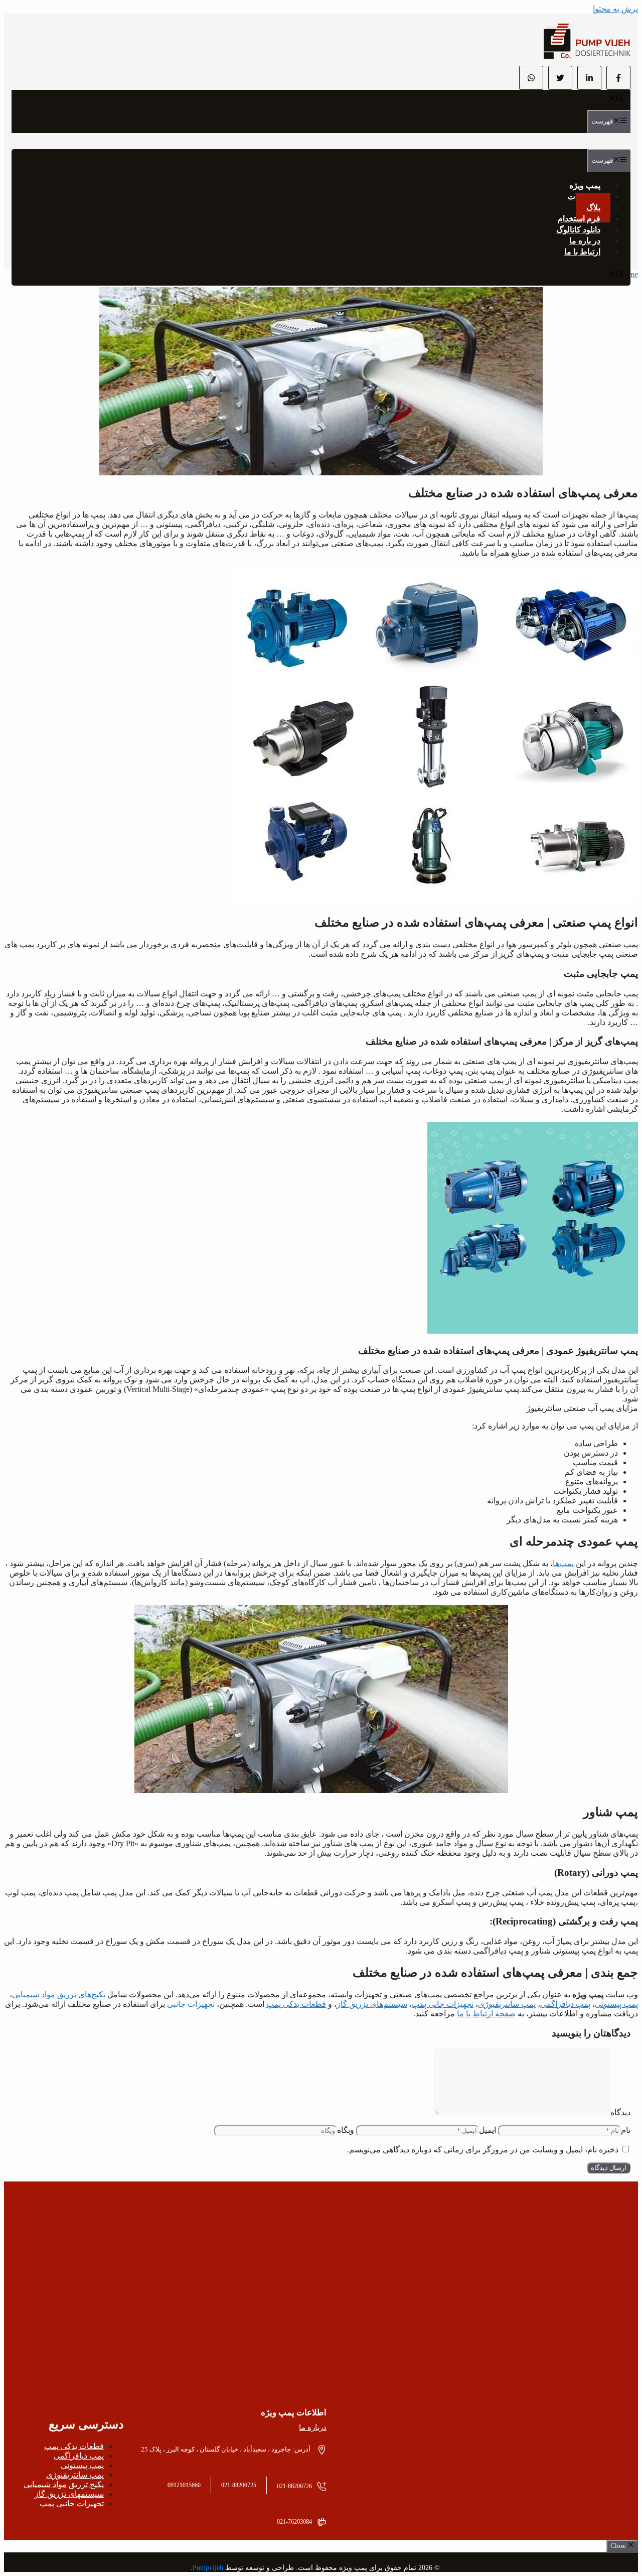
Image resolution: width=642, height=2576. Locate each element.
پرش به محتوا (615, 9)
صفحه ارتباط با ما (486, 2014)
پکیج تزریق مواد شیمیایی (64, 2484)
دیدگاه (620, 2112)
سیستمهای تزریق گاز (69, 2494)
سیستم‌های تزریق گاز (372, 2004)
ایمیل (488, 2130)
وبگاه (346, 2130)
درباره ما (313, 2427)
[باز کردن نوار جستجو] (616, 100)
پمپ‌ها (563, 1563)
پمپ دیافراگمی (565, 2004)
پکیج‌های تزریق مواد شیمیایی (59, 1994)
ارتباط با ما (582, 252)
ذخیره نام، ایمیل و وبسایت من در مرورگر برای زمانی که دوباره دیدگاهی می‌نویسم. (483, 2150)
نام (626, 2130)
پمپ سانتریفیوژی (507, 2004)
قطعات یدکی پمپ (296, 2004)
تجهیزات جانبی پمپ (72, 2503)
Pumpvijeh (208, 2568)
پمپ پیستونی (616, 2004)
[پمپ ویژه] (587, 56)
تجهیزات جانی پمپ (443, 2004)
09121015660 (184, 2485)
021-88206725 (239, 2485)
